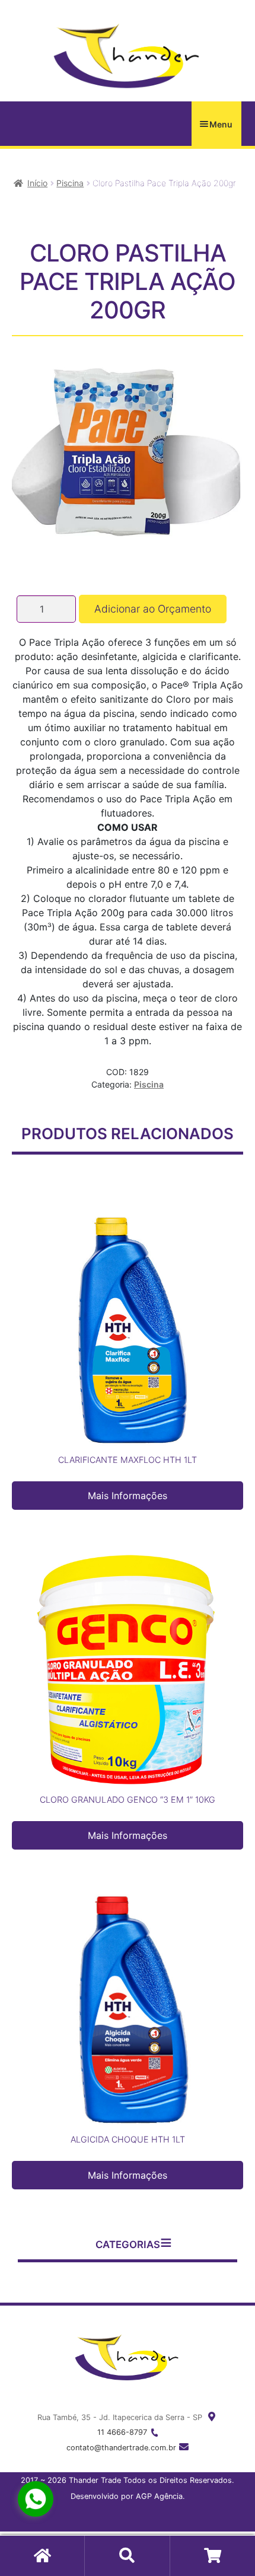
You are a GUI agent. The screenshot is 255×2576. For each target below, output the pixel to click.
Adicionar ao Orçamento (153, 609)
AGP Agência (159, 2496)
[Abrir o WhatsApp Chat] (36, 2499)
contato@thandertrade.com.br (121, 2448)
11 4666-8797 (122, 2432)
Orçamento (213, 2556)
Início (37, 183)
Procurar (127, 2556)
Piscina (70, 183)
